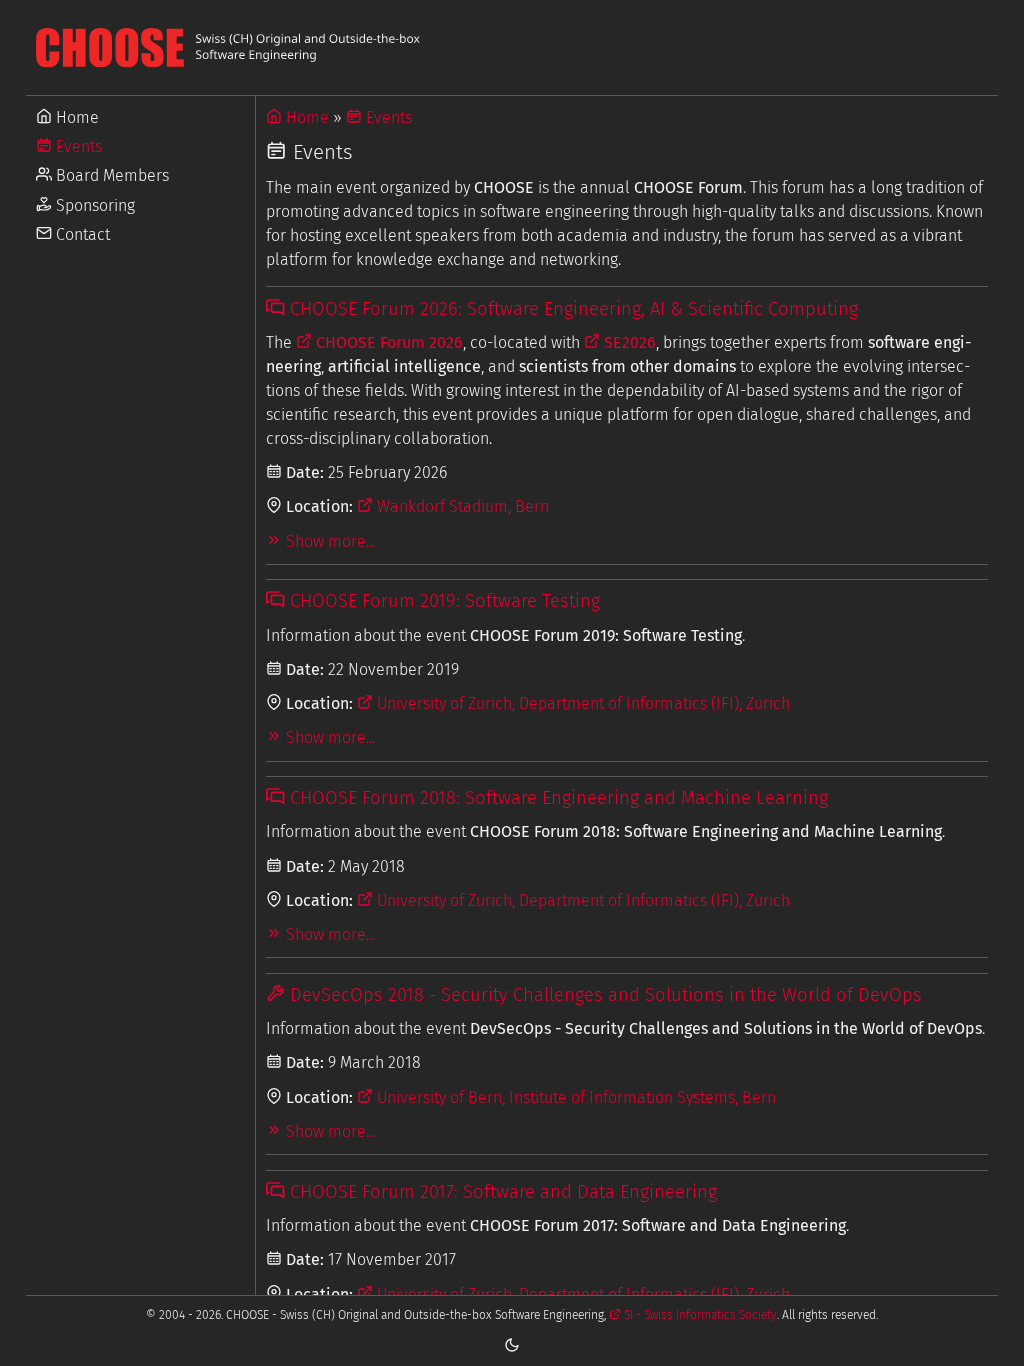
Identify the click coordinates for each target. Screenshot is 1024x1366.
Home (75, 117)
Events (77, 146)
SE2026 (628, 342)
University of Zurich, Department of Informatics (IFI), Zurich (581, 703)
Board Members (110, 175)
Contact (81, 234)
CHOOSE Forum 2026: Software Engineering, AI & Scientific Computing (571, 309)
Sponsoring (93, 205)
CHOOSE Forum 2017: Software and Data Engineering (500, 1192)
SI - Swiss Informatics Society (699, 1315)
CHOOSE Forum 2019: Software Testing (442, 601)
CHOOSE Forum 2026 (387, 342)
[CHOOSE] (512, 47)
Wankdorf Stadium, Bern (461, 506)
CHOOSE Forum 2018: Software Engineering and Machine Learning (556, 798)
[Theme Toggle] (512, 1344)
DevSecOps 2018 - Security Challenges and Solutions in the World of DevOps (603, 995)
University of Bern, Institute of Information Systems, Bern (574, 1097)
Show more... (328, 541)
